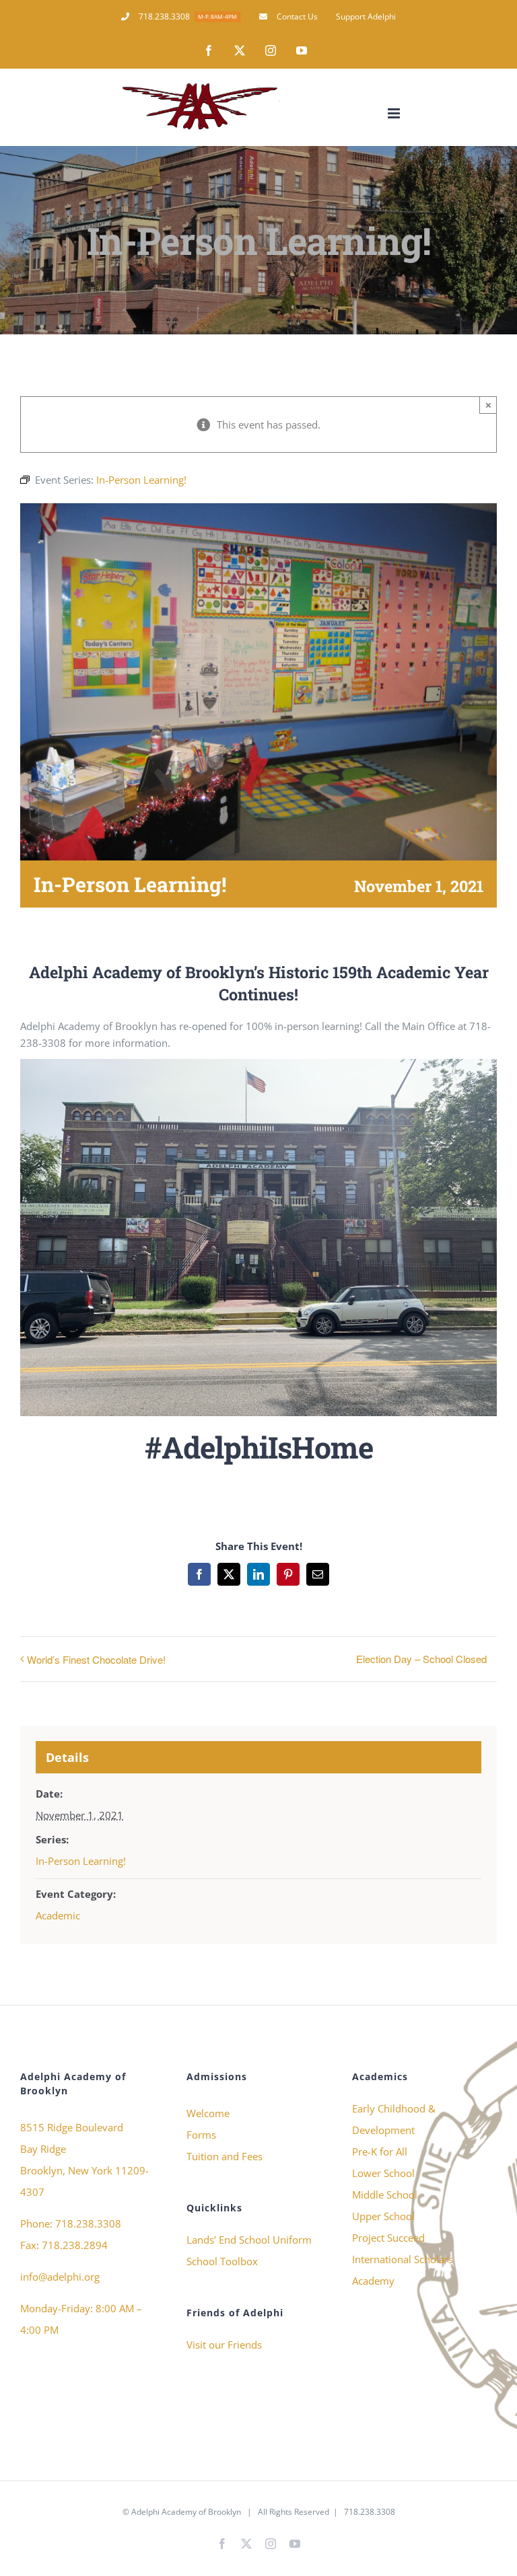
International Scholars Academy (403, 2270)
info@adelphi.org (60, 2277)
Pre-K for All (380, 2151)
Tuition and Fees (225, 2156)
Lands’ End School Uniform (249, 2240)
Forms (201, 2135)
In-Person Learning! (81, 1861)
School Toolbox (222, 2261)
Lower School (383, 2173)
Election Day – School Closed (421, 1659)
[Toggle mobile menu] (395, 113)
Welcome (208, 2113)
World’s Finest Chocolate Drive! (96, 1659)
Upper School (383, 2216)
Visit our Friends (224, 2345)
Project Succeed (388, 2238)
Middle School (385, 2195)
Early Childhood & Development (394, 2119)
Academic (58, 1915)
